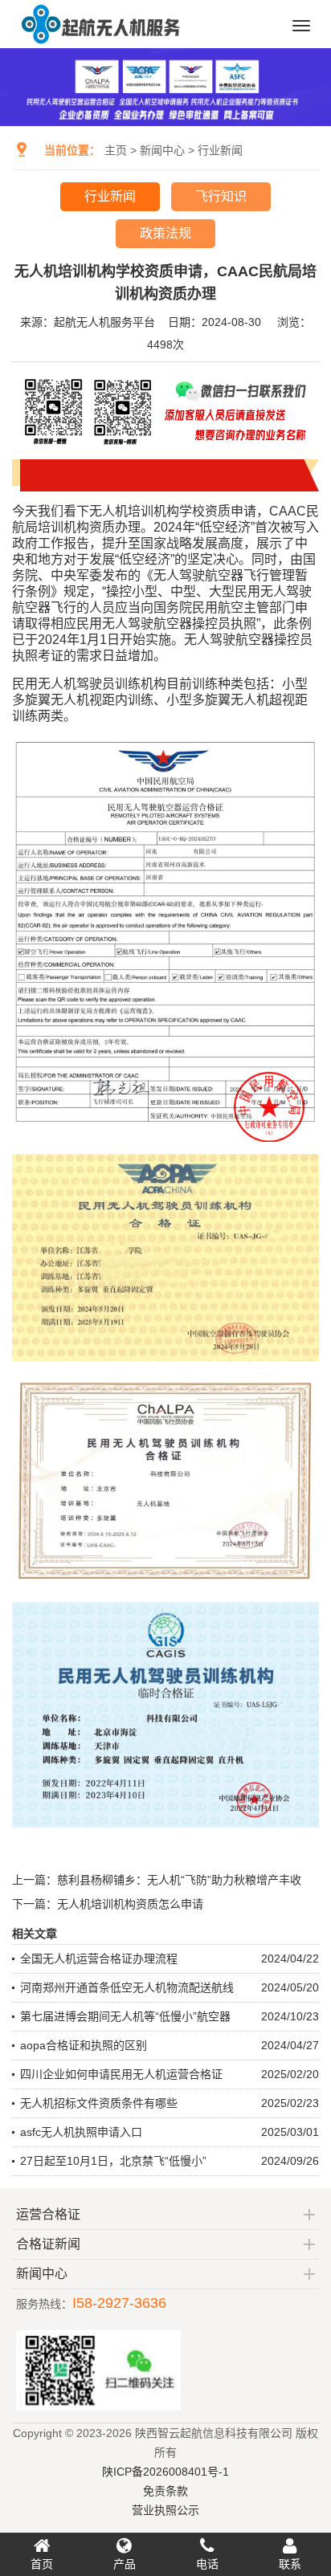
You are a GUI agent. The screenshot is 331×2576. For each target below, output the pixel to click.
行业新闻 (220, 150)
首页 (42, 2564)
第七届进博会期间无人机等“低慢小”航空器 (125, 2016)
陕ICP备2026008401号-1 (165, 2472)
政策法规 (165, 233)
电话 (207, 2564)
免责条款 (165, 2491)
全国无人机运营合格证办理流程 (99, 1958)
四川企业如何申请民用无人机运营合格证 (121, 2074)
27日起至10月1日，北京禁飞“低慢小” (113, 2161)
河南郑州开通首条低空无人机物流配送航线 (127, 1987)
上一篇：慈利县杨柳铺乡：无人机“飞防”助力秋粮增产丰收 (157, 1880)
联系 (290, 2564)
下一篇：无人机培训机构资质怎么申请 (108, 1904)
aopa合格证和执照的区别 (84, 2045)
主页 (116, 150)
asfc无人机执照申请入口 (81, 2132)
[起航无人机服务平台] (100, 42)
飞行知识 (221, 196)
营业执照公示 (165, 2510)
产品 (125, 2564)
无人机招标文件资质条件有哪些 (99, 2103)
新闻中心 (162, 150)
